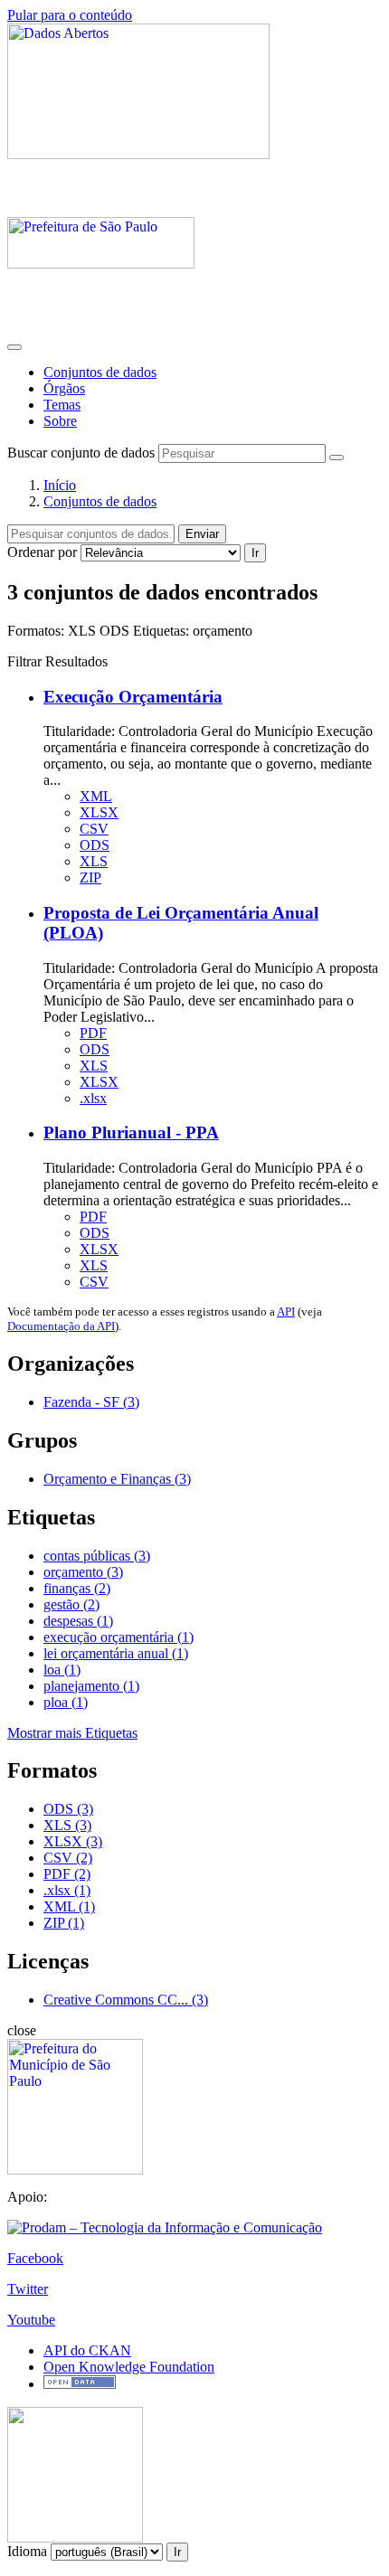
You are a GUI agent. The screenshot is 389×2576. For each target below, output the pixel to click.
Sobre (60, 421)
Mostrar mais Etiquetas (72, 1733)
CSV (94, 829)
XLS (94, 861)
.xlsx (93, 1098)
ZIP (90, 878)
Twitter (28, 2289)
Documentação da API (61, 1326)
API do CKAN (87, 2350)
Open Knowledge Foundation (129, 2367)
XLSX (99, 812)
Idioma (27, 2551)
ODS (95, 845)
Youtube (31, 2320)
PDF (93, 1033)
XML (96, 796)
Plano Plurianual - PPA (131, 1132)
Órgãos (64, 388)
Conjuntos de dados (100, 372)
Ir (255, 553)
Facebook (35, 2258)
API (286, 1312)
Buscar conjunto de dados (81, 453)
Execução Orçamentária (133, 697)
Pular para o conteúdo (70, 15)
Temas (62, 405)
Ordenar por (42, 552)
